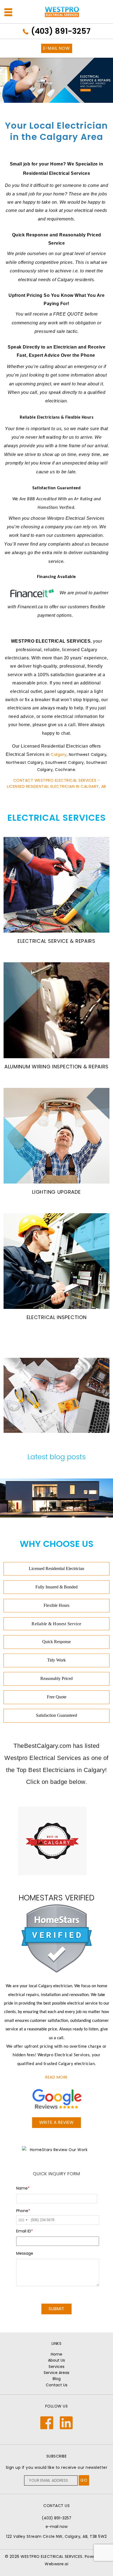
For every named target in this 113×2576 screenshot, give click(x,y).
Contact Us (57, 2385)
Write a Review (56, 2122)
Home (56, 2354)
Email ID (25, 2231)
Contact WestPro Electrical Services (55, 780)
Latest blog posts (56, 1457)
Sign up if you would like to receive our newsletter (57, 2467)
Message (25, 2253)
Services (56, 2367)
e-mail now (56, 2527)
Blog (57, 2379)
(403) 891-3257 (61, 31)
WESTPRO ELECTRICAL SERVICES (52, 2556)
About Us (56, 2360)
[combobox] (23, 2220)
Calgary (59, 754)
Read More (56, 2077)
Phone (23, 2211)
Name (23, 2188)
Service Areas (56, 2373)
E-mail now (57, 48)
